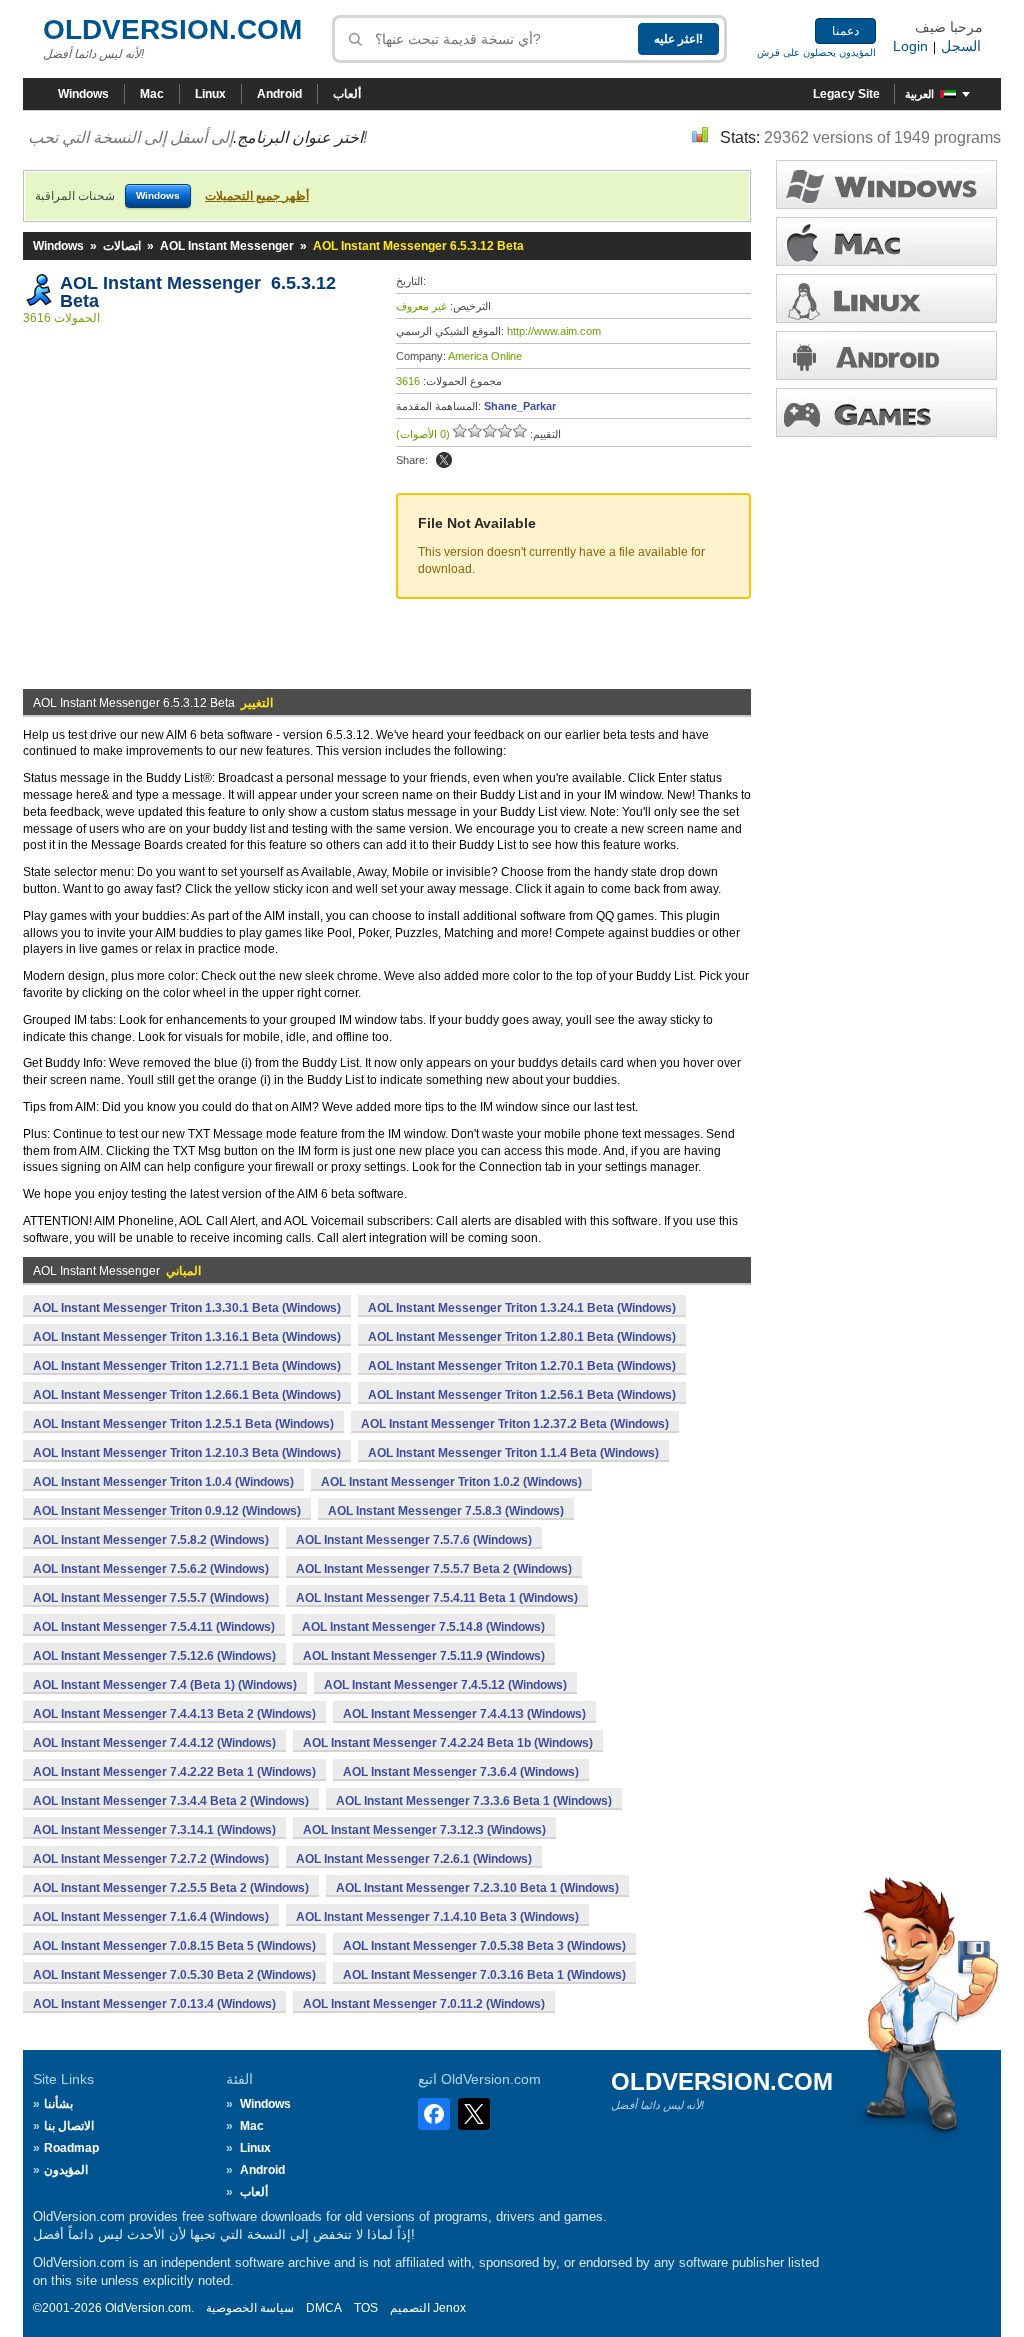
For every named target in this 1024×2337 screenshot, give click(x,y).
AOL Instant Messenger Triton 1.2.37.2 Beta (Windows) (515, 1424)
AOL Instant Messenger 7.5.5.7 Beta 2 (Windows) (434, 1569)
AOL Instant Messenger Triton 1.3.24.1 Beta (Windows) (522, 1308)
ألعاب (347, 94)
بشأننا (58, 2104)
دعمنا (845, 31)
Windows (83, 94)
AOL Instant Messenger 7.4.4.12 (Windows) (154, 1743)
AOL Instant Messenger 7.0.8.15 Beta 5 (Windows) (174, 1946)
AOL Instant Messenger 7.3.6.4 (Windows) (461, 1772)
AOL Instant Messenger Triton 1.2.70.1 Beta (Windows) (522, 1366)
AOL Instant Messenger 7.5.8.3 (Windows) (446, 1511)
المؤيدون (66, 2170)
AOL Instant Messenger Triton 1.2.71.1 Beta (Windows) (187, 1366)
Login (910, 46)
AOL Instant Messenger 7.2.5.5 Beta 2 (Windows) (171, 1888)
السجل (961, 46)
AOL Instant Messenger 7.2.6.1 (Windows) (414, 1859)
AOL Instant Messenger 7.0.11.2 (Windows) (424, 2004)
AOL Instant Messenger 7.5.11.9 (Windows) (424, 1656)
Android (279, 94)
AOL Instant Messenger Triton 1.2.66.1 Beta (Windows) (187, 1395)
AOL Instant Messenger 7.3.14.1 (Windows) (154, 1830)
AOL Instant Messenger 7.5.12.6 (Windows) (154, 1656)
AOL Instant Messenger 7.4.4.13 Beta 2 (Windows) (174, 1714)
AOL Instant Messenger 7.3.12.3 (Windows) (424, 1830)
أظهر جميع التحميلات (257, 196)
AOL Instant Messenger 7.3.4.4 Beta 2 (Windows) (171, 1801)
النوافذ (886, 184)
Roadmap (71, 2148)
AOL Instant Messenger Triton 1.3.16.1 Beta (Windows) (187, 1337)
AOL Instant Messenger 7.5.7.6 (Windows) (414, 1540)
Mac (152, 94)
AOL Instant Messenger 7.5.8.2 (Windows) (151, 1540)
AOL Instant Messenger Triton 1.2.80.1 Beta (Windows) (522, 1337)
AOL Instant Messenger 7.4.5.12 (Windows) (445, 1685)
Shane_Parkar (520, 406)
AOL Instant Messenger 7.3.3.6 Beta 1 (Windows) (474, 1801)
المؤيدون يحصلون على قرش (816, 52)
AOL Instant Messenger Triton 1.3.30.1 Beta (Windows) (187, 1308)
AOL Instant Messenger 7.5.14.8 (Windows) (423, 1627)
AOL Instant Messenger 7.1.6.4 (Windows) (151, 1917)
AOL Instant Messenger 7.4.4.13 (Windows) (464, 1714)
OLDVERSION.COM (172, 29)
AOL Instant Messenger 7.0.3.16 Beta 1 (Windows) (484, 1975)
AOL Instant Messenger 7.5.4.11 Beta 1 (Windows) (437, 1598)
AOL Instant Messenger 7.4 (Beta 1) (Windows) (165, 1685)
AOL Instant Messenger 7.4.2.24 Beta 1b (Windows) (448, 1743)
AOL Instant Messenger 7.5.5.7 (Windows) (151, 1598)
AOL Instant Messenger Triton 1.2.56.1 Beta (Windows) (522, 1395)
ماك (886, 241)
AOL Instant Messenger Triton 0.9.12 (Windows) (167, 1511)
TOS (366, 2308)
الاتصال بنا (69, 2126)
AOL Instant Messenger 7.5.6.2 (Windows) (151, 1569)
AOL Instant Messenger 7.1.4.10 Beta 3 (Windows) (437, 1917)
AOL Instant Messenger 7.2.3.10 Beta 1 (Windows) (477, 1888)
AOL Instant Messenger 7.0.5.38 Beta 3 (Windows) (484, 1946)
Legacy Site (846, 94)
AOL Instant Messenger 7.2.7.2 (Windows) (151, 1859)
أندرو (886, 355)
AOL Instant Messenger (227, 246)
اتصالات (122, 246)
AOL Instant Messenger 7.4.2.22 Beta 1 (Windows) (174, 1772)
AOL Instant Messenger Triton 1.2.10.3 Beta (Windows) (187, 1453)
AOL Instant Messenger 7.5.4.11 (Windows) (154, 1627)
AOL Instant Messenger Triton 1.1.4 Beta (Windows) (513, 1453)
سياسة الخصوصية (250, 2308)
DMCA (324, 2308)
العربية (919, 94)
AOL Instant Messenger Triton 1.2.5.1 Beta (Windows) (183, 1424)
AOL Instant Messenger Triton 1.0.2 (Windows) (451, 1482)
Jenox (449, 2308)
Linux (210, 94)
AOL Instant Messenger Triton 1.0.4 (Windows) (163, 1482)
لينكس (886, 298)
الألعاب (886, 412)
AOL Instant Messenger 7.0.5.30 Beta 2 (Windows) (174, 1975)
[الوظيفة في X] (444, 460)
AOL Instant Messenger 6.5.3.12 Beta (198, 292)
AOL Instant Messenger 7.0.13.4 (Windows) (154, 2004)
